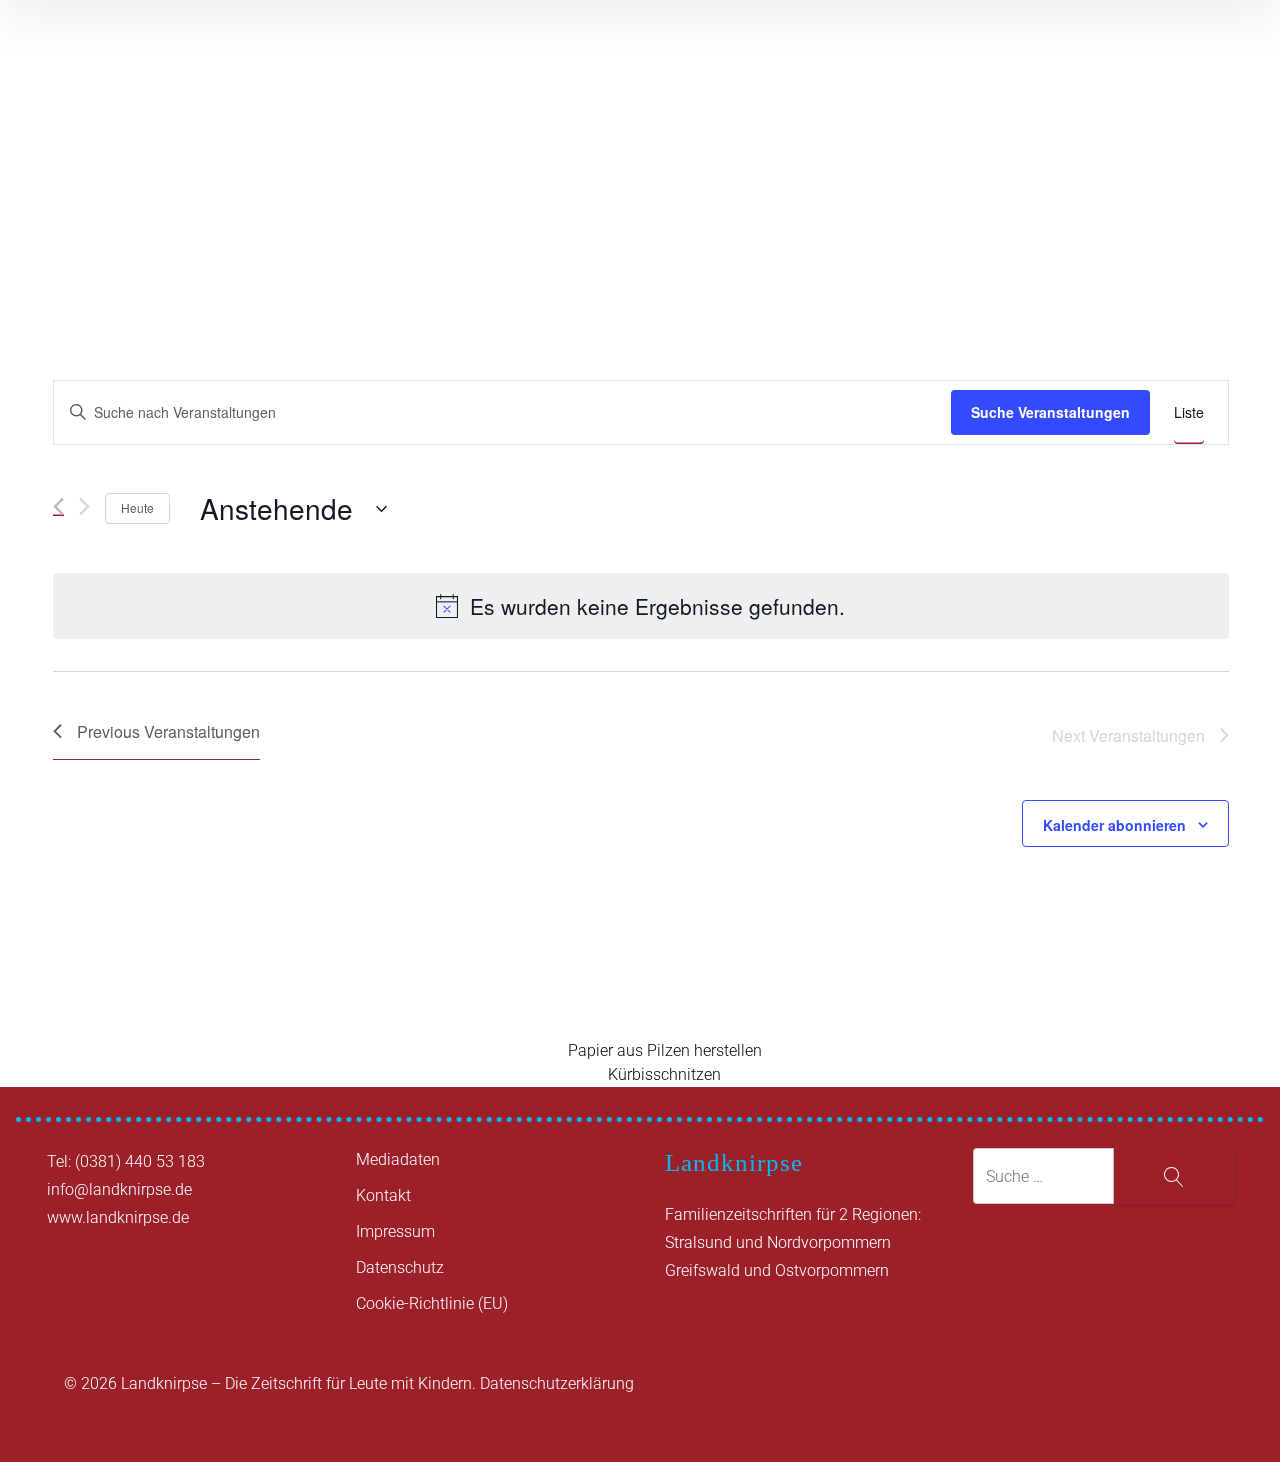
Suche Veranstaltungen (1050, 412)
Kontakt (383, 1195)
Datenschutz (400, 1267)
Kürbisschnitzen (664, 1074)
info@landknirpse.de (119, 1189)
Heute (137, 507)
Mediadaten (398, 1159)
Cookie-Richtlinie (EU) (432, 1303)
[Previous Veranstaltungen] (58, 506)
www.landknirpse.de (118, 1217)
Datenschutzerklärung (557, 1383)
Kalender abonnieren (1114, 825)
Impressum (395, 1231)
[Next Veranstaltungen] (84, 506)
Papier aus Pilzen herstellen (665, 1050)
